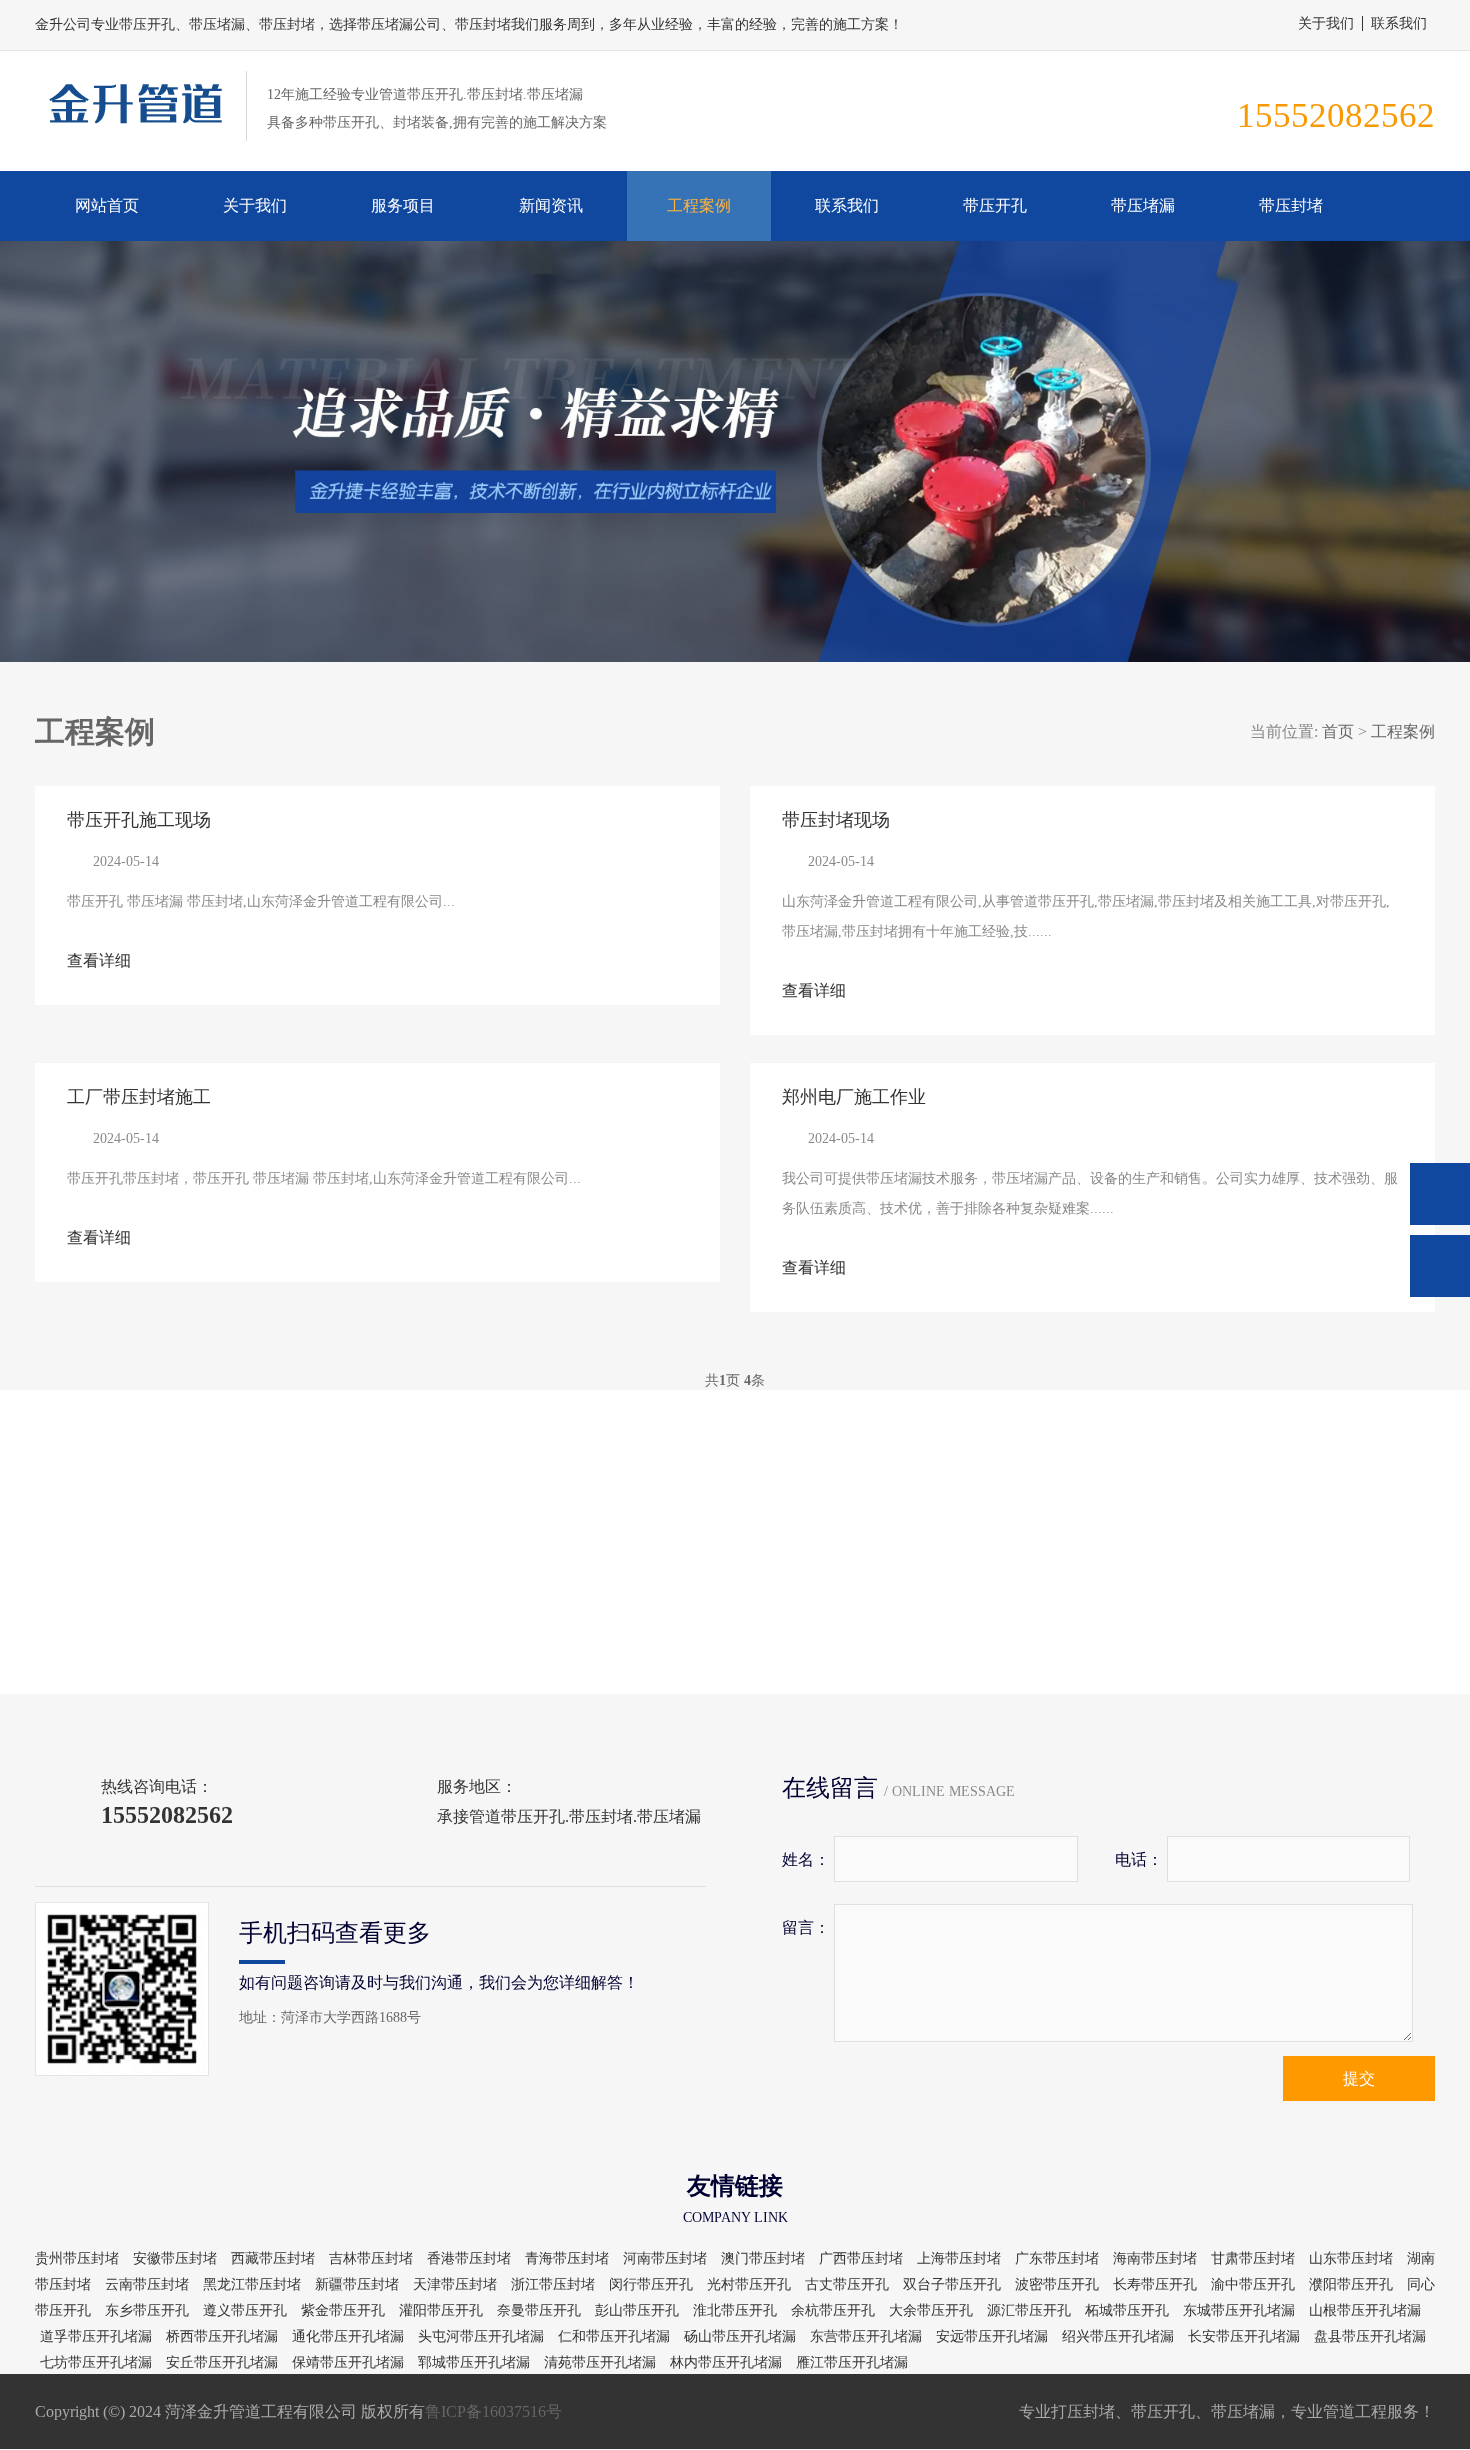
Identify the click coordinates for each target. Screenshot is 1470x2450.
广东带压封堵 (1057, 2258)
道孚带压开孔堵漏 (96, 2336)
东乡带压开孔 (147, 2310)
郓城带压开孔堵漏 (474, 2362)
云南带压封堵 (147, 2284)
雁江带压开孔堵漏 (852, 2362)
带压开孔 (995, 205)
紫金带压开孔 (343, 2310)
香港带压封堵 (469, 2258)
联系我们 (1399, 23)
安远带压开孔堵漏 (992, 2336)
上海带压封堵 (959, 2258)
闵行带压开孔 (651, 2284)
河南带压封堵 (665, 2258)
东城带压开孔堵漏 (1239, 2310)
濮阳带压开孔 (1351, 2284)
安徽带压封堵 (175, 2258)
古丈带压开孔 (847, 2284)
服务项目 (403, 205)
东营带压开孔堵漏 (866, 2336)
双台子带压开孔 (952, 2284)
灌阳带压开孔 (441, 2310)
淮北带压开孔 (735, 2310)
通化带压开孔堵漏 (348, 2336)
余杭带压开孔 (833, 2310)
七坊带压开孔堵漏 (96, 2362)
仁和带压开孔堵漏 (614, 2336)
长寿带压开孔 (1155, 2284)
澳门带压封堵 (763, 2258)
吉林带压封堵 (371, 2258)
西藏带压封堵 (273, 2258)
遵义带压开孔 (245, 2310)
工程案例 (699, 205)
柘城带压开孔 (1127, 2310)
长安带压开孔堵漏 (1244, 2336)
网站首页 (107, 205)
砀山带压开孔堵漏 (740, 2336)
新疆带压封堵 (357, 2284)
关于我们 (1326, 23)
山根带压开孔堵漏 (1365, 2310)
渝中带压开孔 (1253, 2284)
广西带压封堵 (861, 2258)
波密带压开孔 (1057, 2284)
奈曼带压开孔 (539, 2310)
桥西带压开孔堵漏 (222, 2336)
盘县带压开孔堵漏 (1370, 2336)
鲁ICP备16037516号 (493, 2411)
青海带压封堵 (567, 2258)
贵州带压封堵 (77, 2258)
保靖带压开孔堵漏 (348, 2362)
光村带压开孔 (749, 2284)
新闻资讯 (551, 205)
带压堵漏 (1143, 205)
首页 (1338, 731)
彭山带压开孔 (637, 2310)
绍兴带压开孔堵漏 (1118, 2336)
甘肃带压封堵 (1253, 2258)
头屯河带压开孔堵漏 (481, 2336)
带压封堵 (1291, 205)
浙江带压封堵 (553, 2284)
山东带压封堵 (1351, 2258)
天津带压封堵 (455, 2284)
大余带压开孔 (931, 2310)
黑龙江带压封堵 (252, 2284)
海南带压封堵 (1155, 2258)
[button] (723, 644)
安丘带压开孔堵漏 (222, 2362)
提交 (1359, 2078)
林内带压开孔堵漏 (726, 2362)
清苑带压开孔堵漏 (600, 2362)
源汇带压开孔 (1029, 2310)
